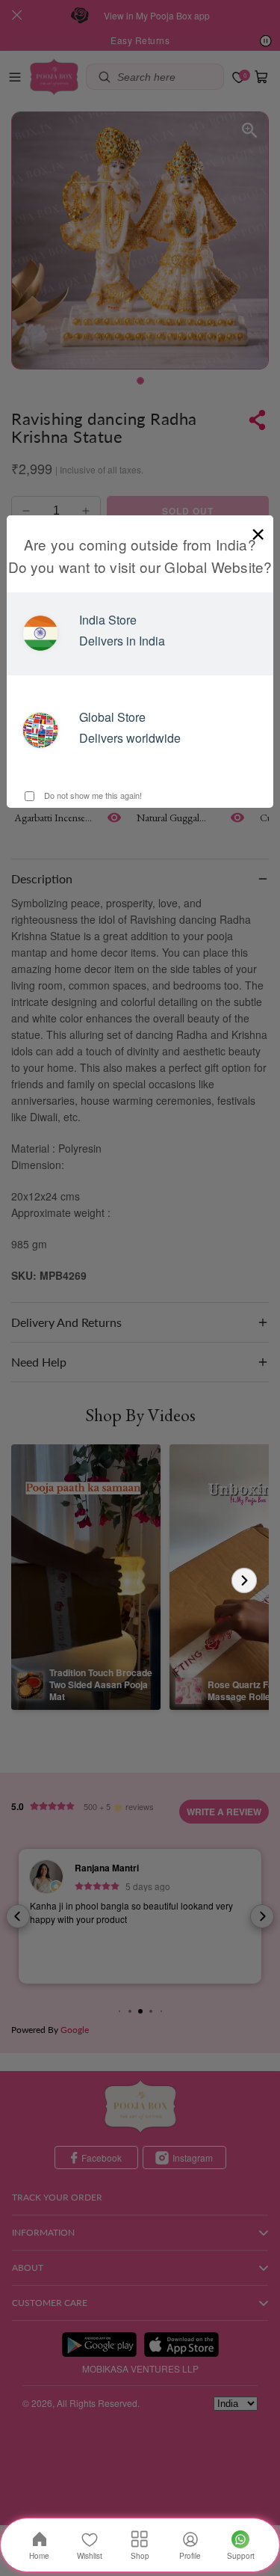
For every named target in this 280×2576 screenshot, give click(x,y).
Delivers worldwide (130, 738)
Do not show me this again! (92, 795)
